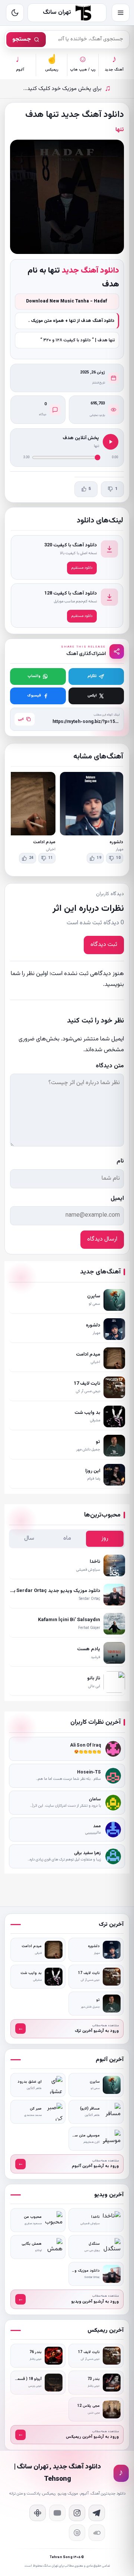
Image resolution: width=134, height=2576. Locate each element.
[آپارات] (38, 2513)
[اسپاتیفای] (77, 2533)
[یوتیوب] (57, 2513)
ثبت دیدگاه (104, 945)
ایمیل (117, 1199)
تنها (120, 130)
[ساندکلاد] (97, 2533)
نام (120, 1161)
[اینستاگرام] (77, 2513)
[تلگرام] (97, 2513)
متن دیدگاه (110, 1066)
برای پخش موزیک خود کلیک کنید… (67, 89)
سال (29, 1538)
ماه (67, 1538)
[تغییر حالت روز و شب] (15, 13)
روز (105, 1538)
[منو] (121, 13)
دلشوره (116, 842)
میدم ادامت (44, 842)
